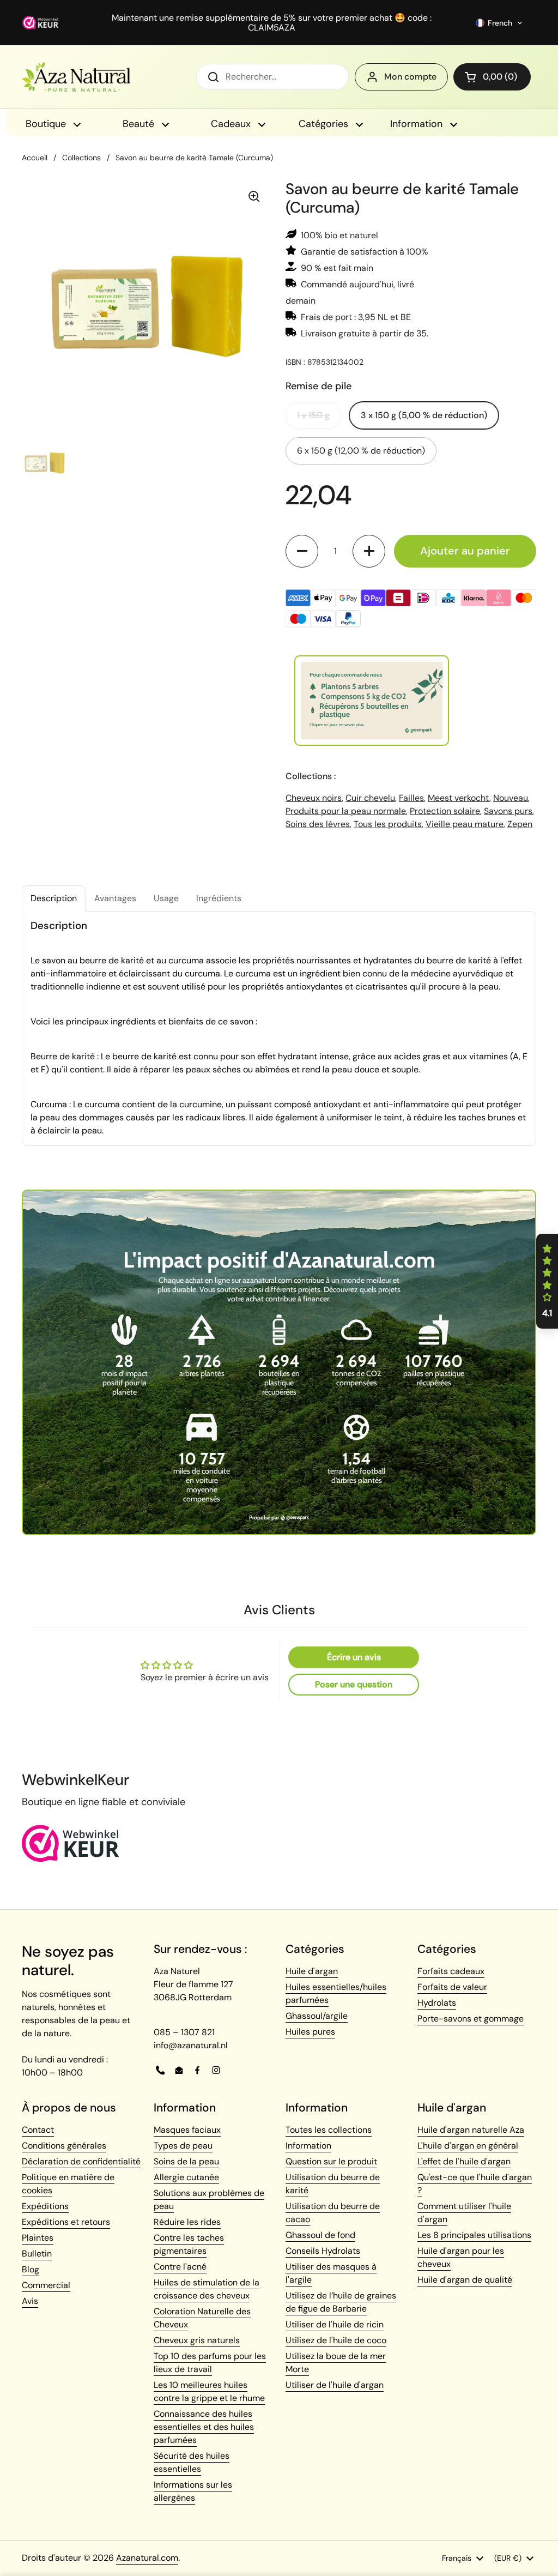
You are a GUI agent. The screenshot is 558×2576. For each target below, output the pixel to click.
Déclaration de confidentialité (81, 2161)
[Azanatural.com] (76, 77)
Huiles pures (310, 2032)
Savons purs (508, 811)
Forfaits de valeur (452, 1987)
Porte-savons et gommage (471, 2019)
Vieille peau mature (465, 824)
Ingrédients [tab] (219, 898)
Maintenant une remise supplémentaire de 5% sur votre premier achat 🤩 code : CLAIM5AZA (272, 23)
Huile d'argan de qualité (465, 2280)
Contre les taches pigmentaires (189, 2244)
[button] (499, 23)
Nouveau (511, 798)
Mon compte (410, 77)
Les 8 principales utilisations (474, 2235)
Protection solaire (445, 811)
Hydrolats (437, 2003)
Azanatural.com (147, 2558)
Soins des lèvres (318, 824)
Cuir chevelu (370, 798)
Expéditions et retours (66, 2222)
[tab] (54, 898)
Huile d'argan (312, 1971)
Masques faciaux (187, 2130)
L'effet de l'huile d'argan (464, 2161)
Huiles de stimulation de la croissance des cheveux (207, 2289)
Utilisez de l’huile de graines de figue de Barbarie (341, 2302)
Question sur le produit (331, 2161)
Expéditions (45, 2206)
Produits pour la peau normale (346, 811)
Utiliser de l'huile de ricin (335, 2324)
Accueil (35, 158)
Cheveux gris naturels (197, 2340)
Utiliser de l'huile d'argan (335, 2385)
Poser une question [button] (354, 1684)
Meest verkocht (459, 798)
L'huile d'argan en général (468, 2146)
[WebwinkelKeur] (71, 1859)
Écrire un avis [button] (354, 1657)
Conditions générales (64, 2146)
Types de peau (183, 2146)
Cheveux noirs (314, 798)
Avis (30, 2301)
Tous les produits (388, 824)
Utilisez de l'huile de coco (336, 2340)
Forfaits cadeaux (451, 1971)
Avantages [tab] (115, 898)
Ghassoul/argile (317, 2016)
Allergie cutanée (186, 2177)
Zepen (520, 824)
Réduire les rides (187, 2222)
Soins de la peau (186, 2161)
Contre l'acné (180, 2267)
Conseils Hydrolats (323, 2251)
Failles (411, 798)
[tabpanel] (279, 1028)
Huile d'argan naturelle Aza (471, 2130)
